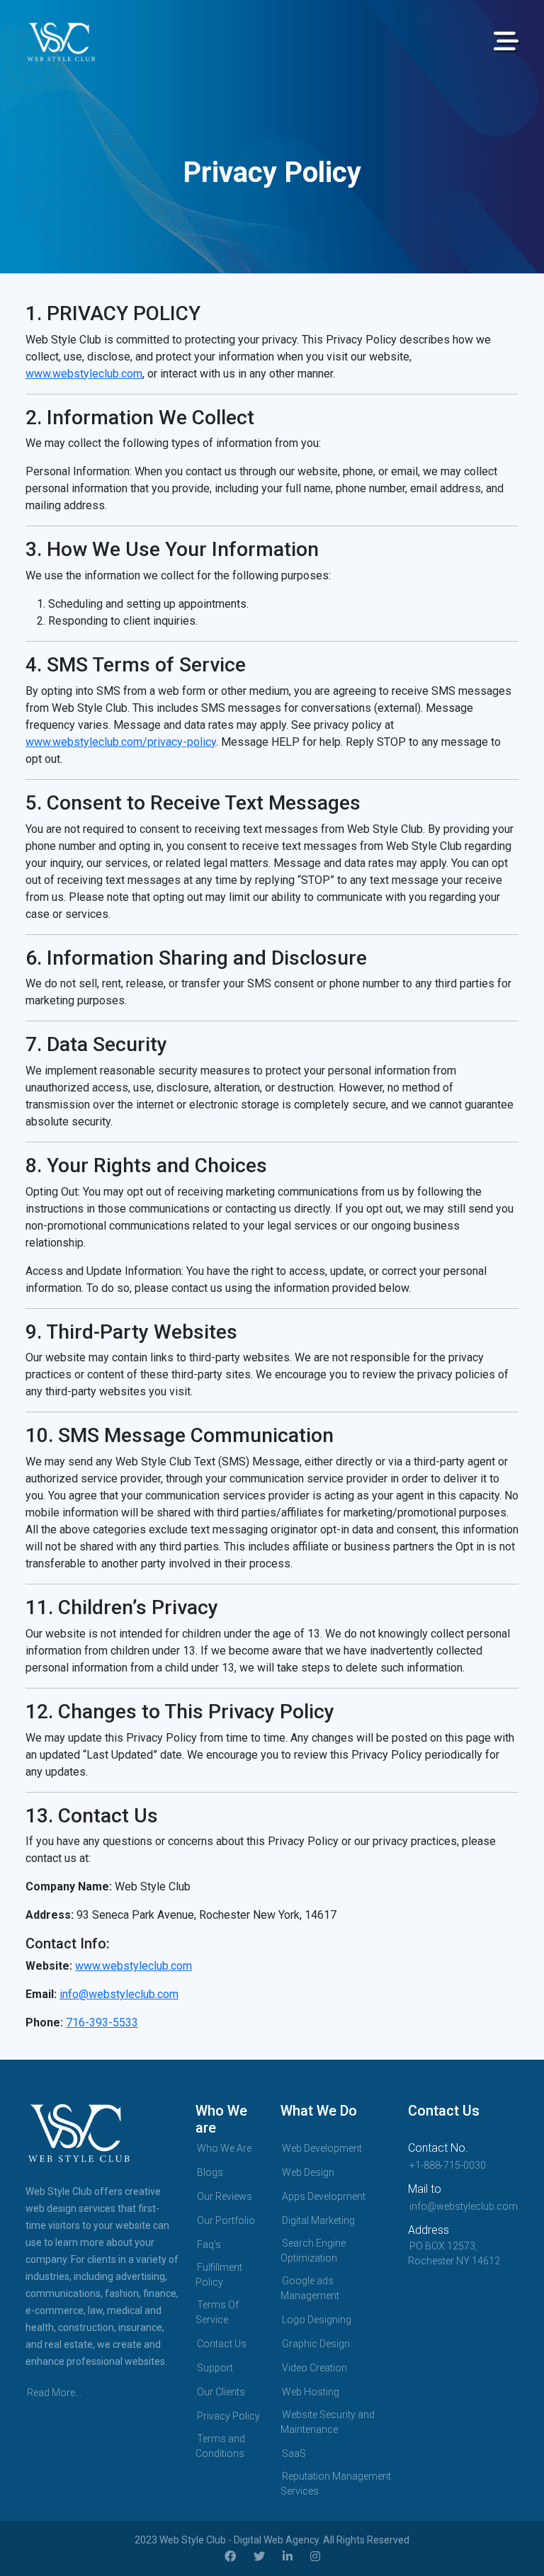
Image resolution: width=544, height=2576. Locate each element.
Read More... (54, 2393)
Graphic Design (316, 2344)
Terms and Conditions (220, 2446)
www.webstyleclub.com (84, 374)
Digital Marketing (318, 2220)
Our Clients (221, 2392)
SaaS (294, 2453)
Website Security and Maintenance (328, 2422)
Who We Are (224, 2148)
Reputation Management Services (336, 2484)
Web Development (322, 2148)
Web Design (308, 2172)
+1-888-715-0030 (448, 2165)
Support (215, 2368)
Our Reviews (225, 2196)
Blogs (210, 2172)
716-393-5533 (102, 2022)
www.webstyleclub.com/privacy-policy (121, 742)
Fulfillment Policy (219, 2275)
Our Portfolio (226, 2220)
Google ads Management (310, 2288)
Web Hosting (311, 2392)
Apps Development (324, 2196)
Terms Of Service (217, 2312)
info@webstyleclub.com (119, 1994)
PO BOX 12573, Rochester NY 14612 (454, 2253)
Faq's (209, 2245)
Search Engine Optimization (313, 2251)
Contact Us (222, 2344)
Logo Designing (317, 2320)
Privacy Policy (228, 2416)
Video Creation (314, 2368)
